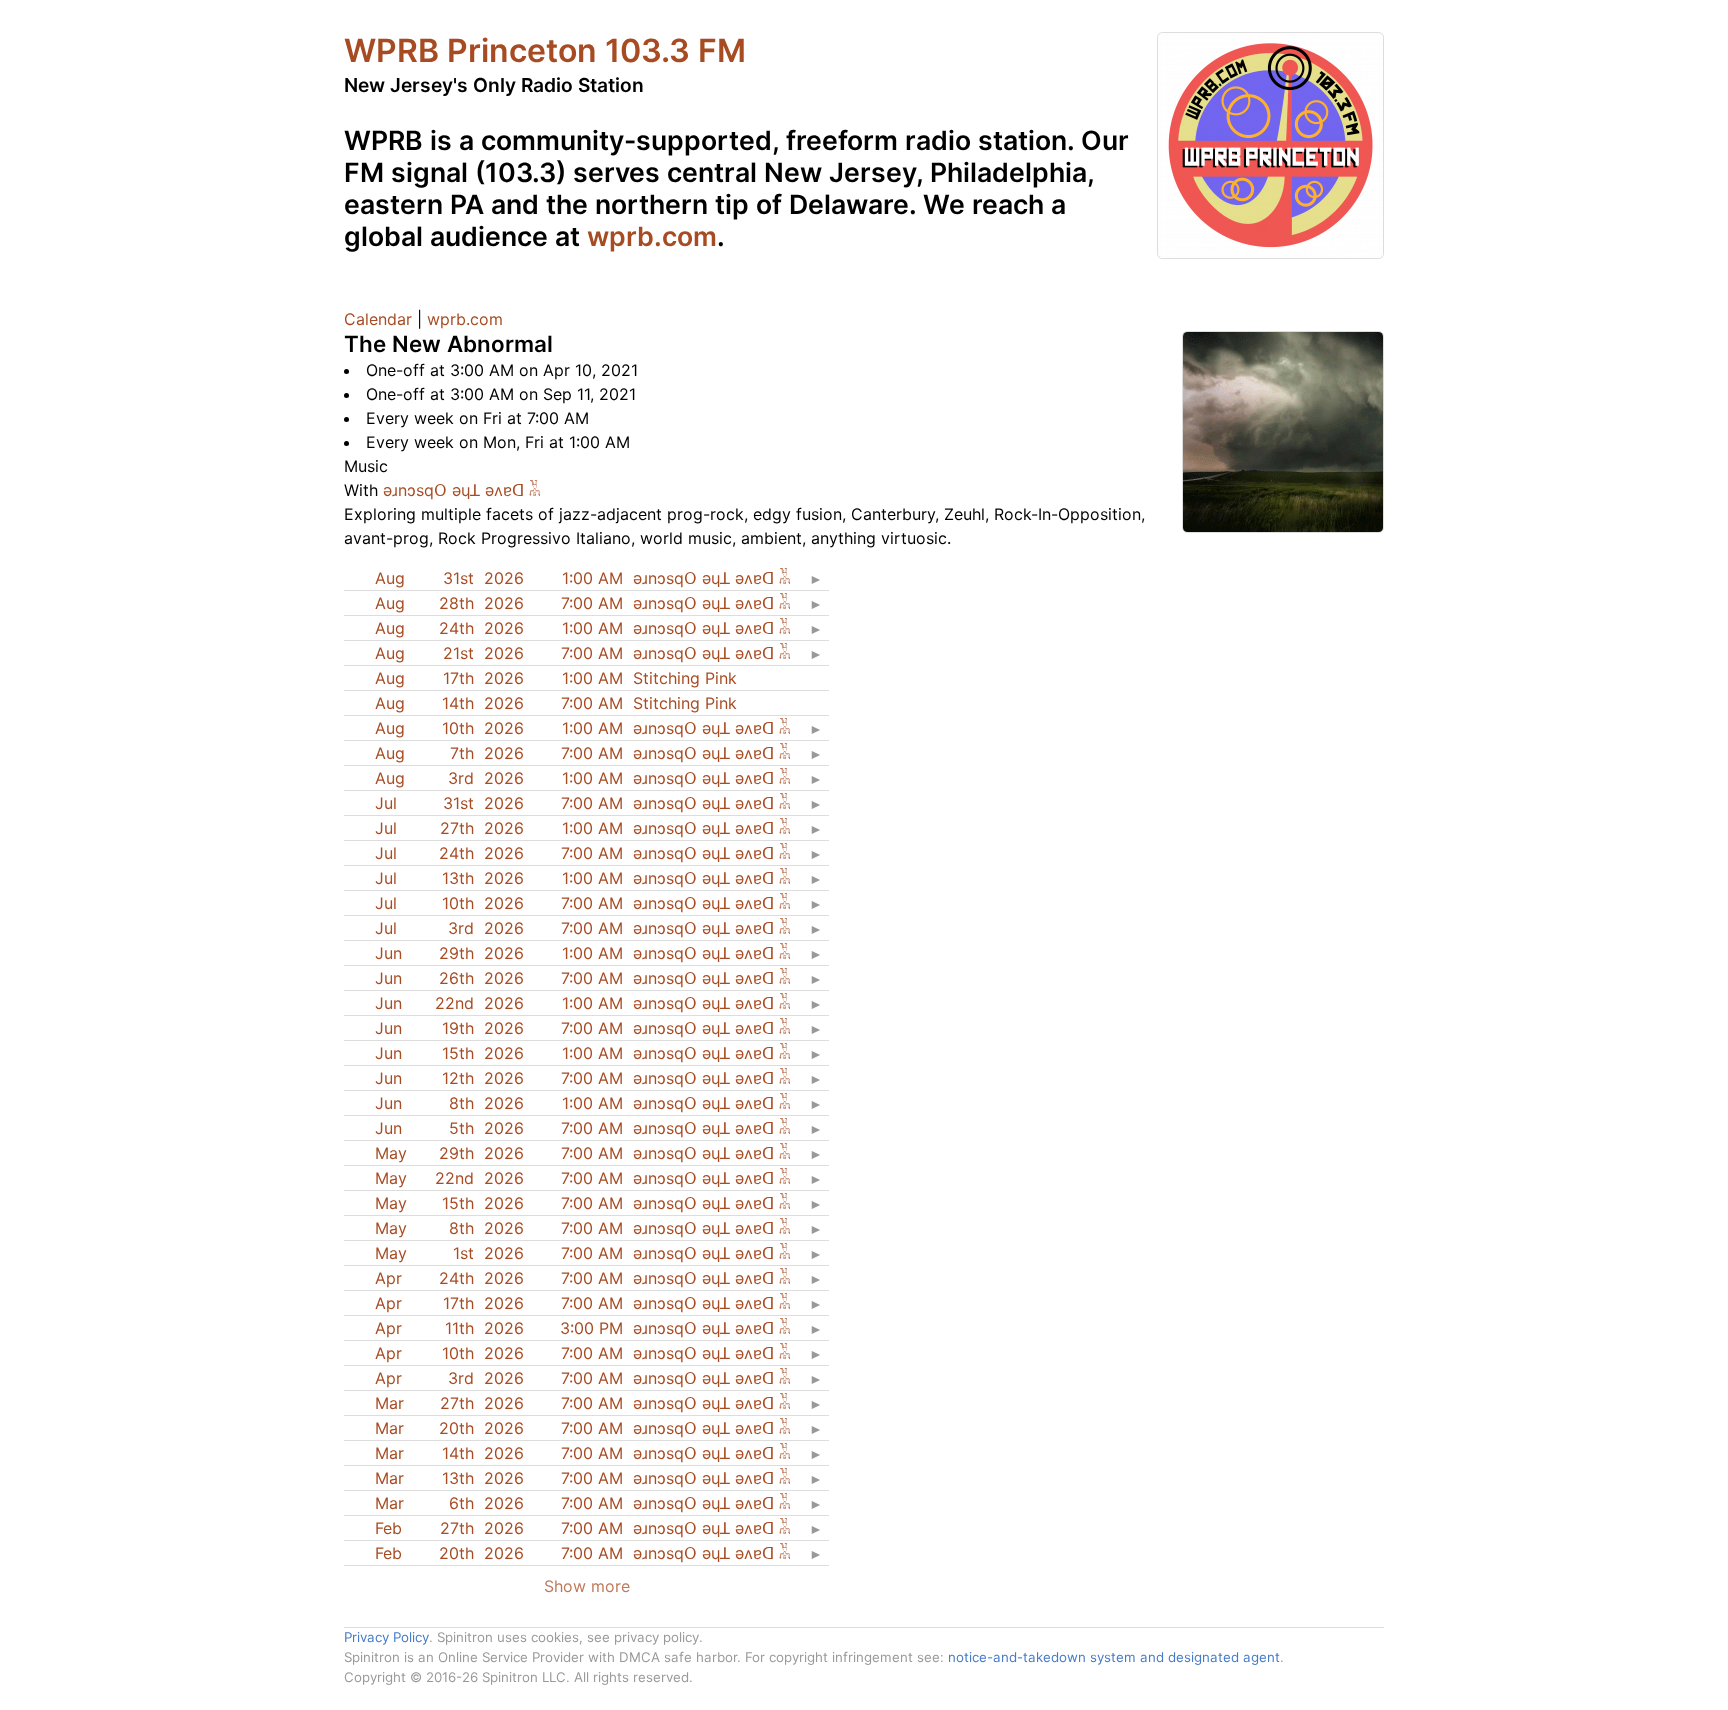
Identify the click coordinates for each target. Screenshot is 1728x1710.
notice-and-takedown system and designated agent (1114, 1657)
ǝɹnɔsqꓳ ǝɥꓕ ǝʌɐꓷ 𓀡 (462, 490)
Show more (587, 1586)
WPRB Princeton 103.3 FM (545, 50)
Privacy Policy (386, 1637)
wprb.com (652, 236)
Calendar (378, 319)
